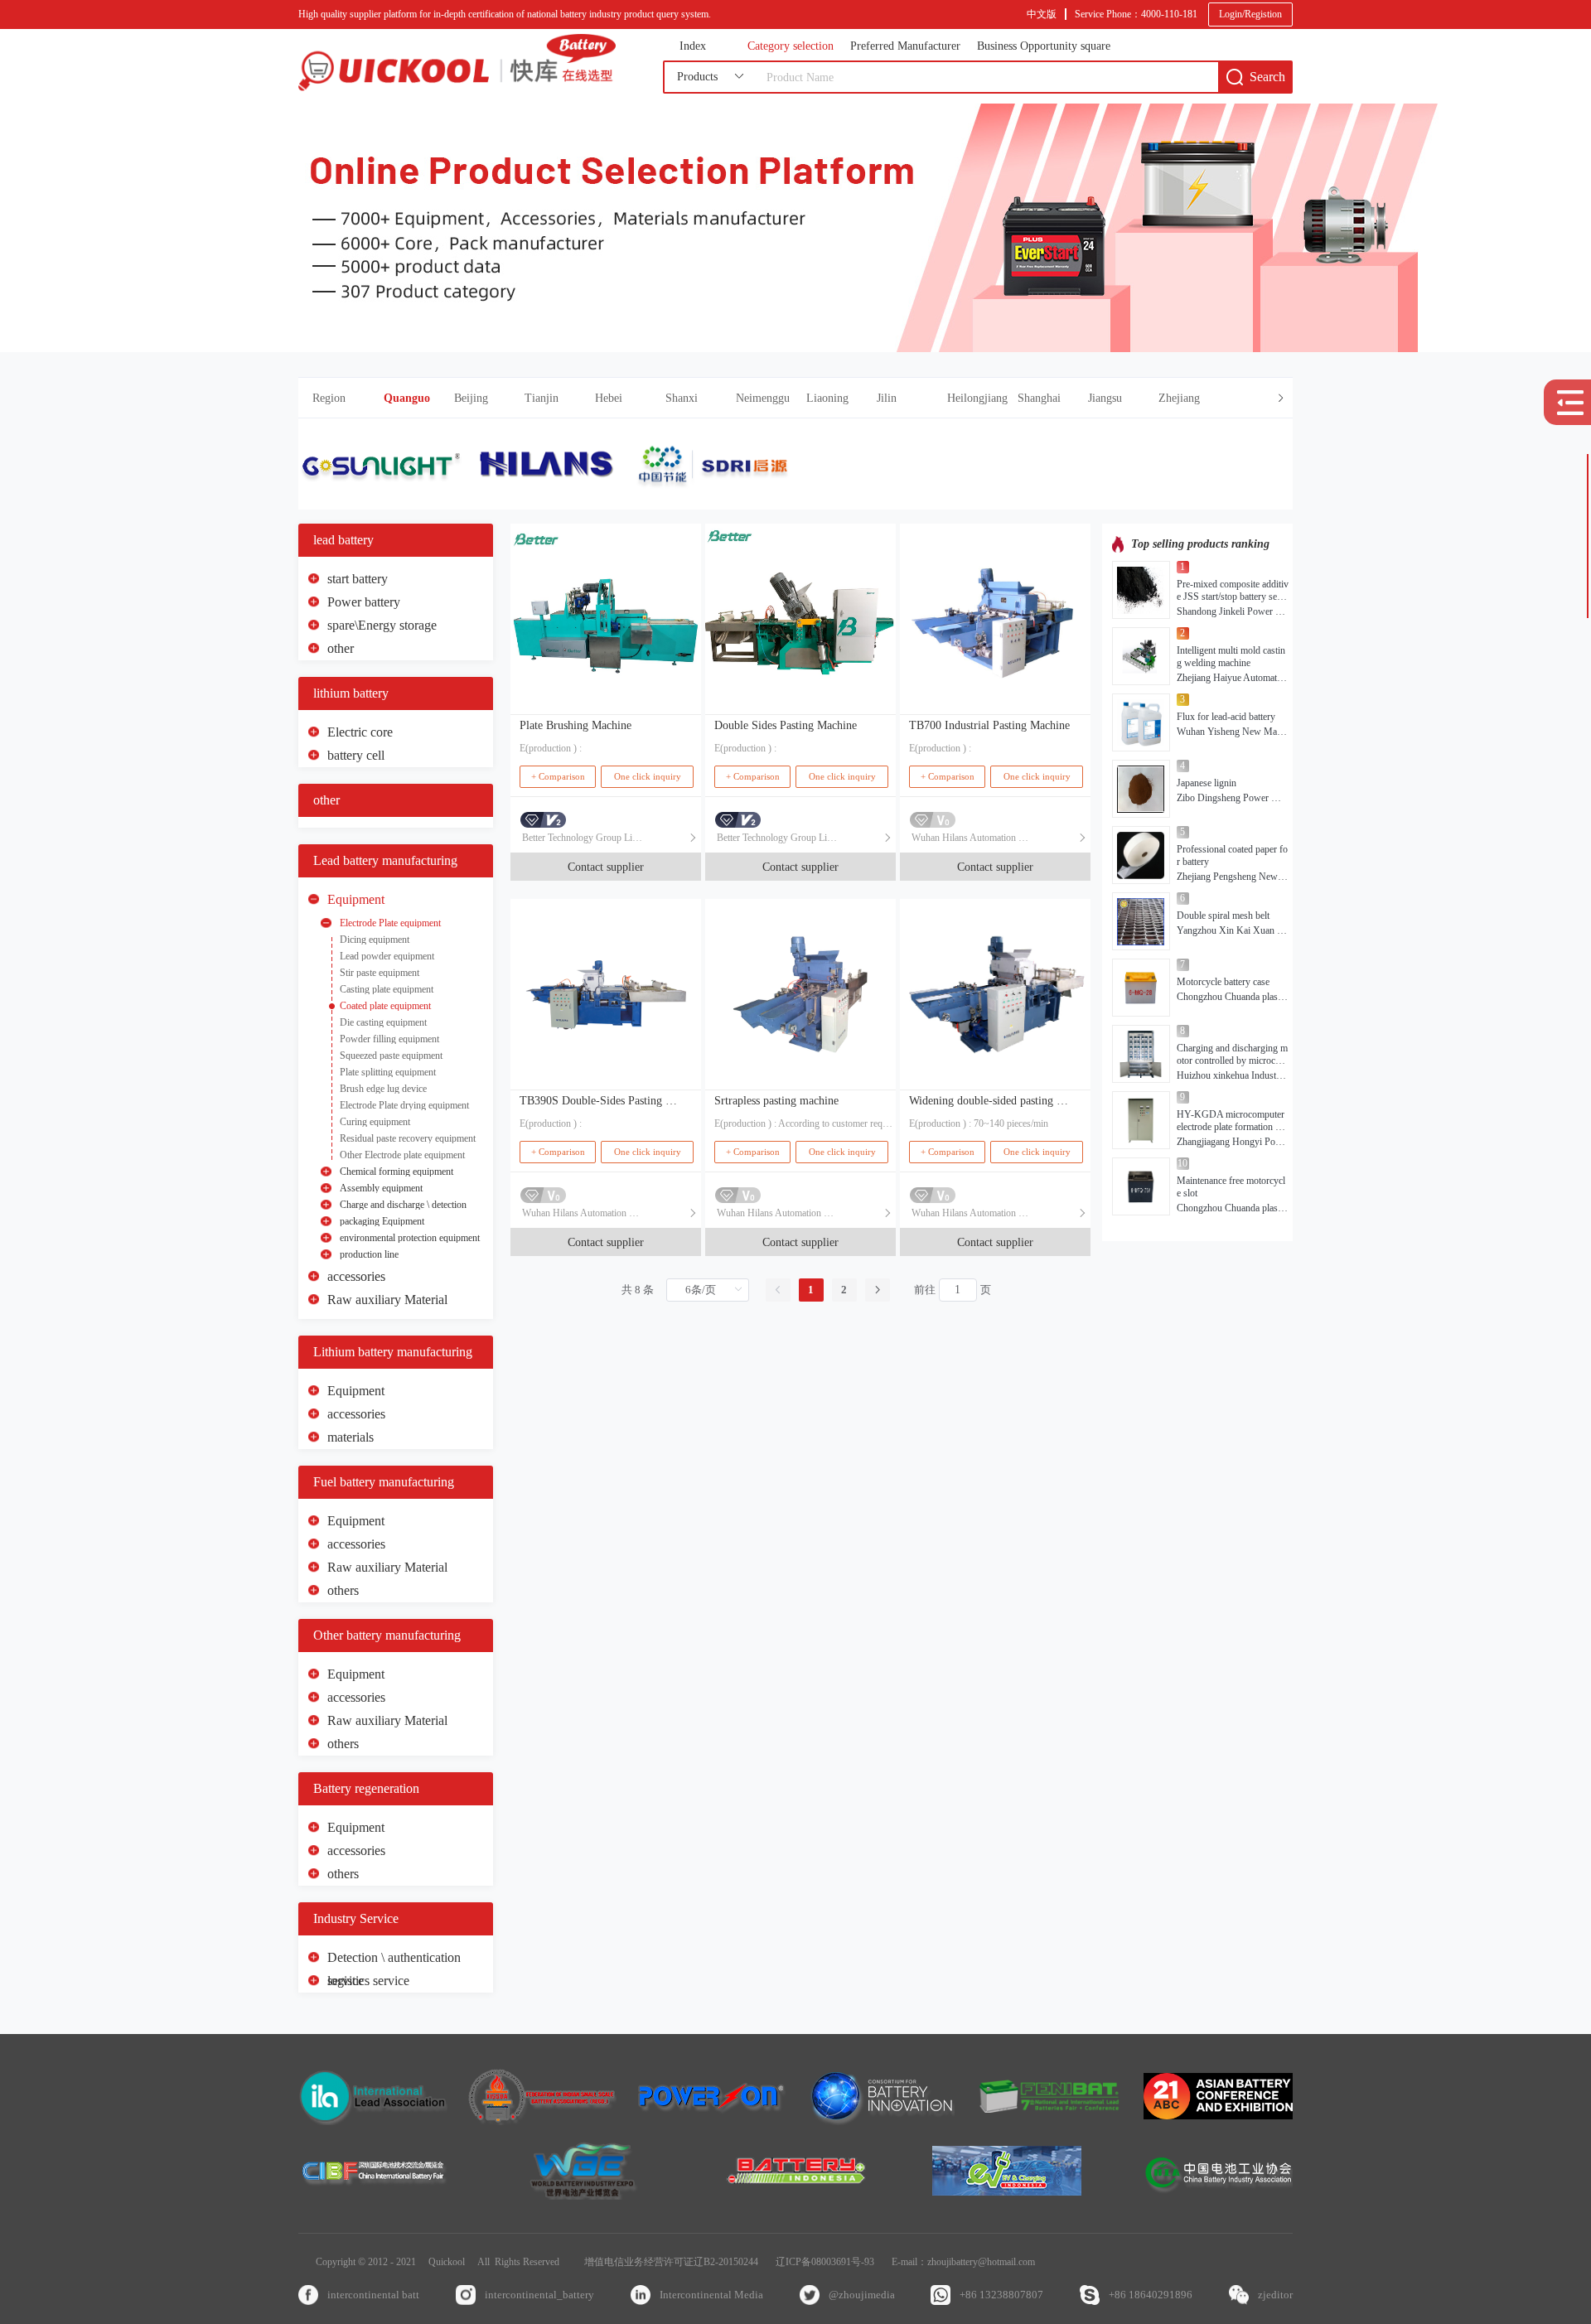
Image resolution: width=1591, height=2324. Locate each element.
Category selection (791, 46)
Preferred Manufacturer (905, 46)
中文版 (1042, 14)
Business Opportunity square (1044, 46)
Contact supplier (606, 867)
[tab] (795, 398)
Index (693, 46)
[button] (838, 398)
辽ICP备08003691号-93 (825, 2262)
